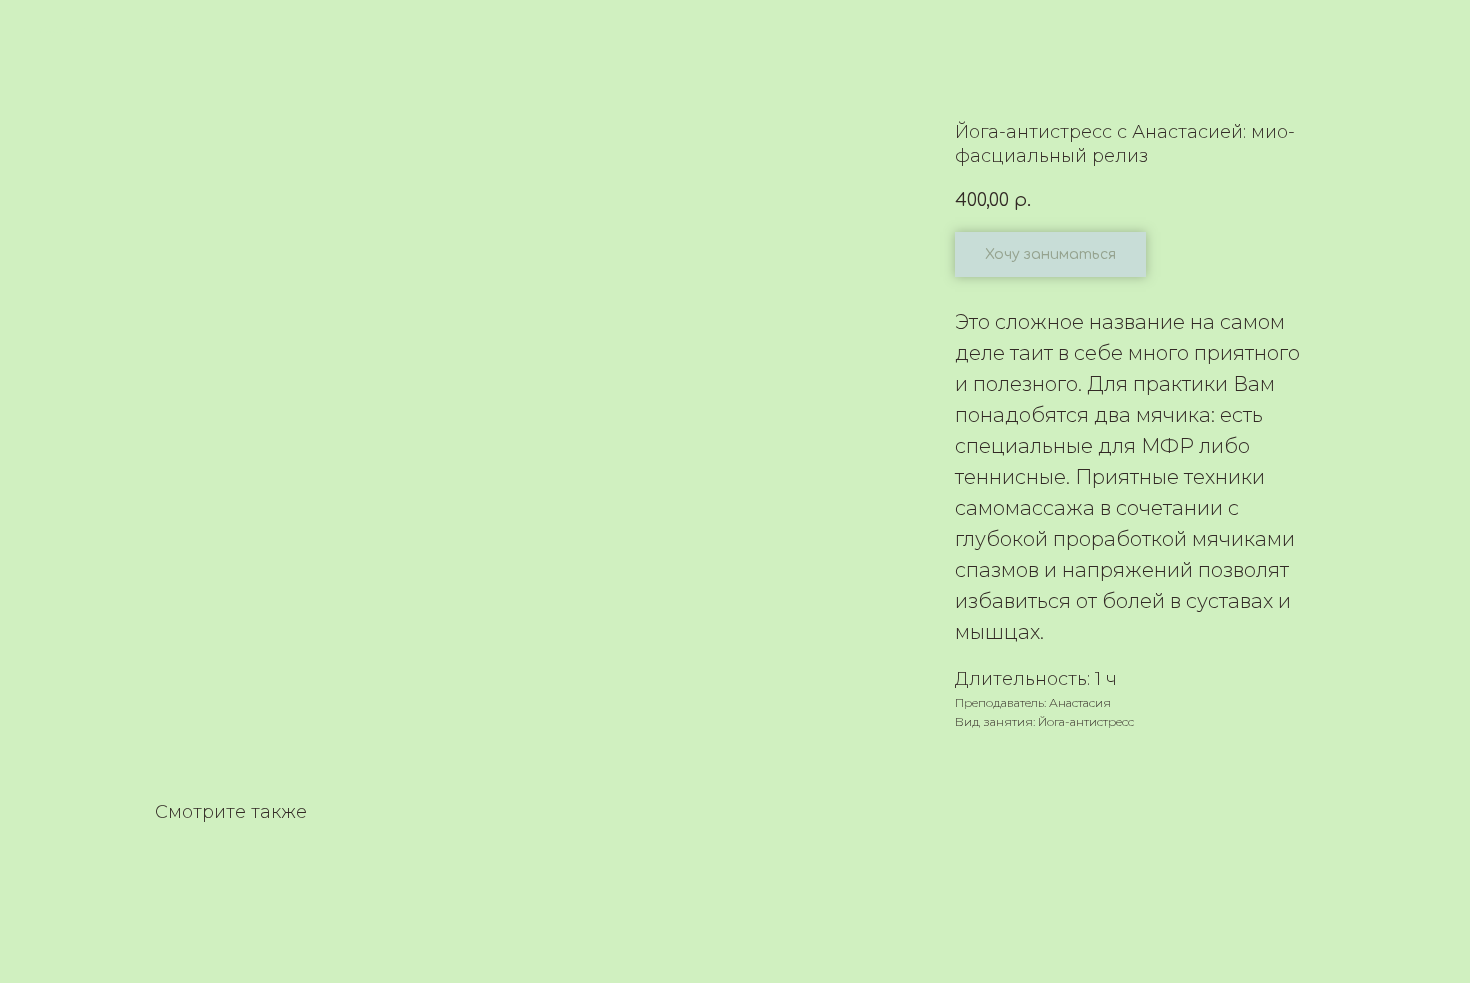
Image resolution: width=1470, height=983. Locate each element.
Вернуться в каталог (107, 29)
